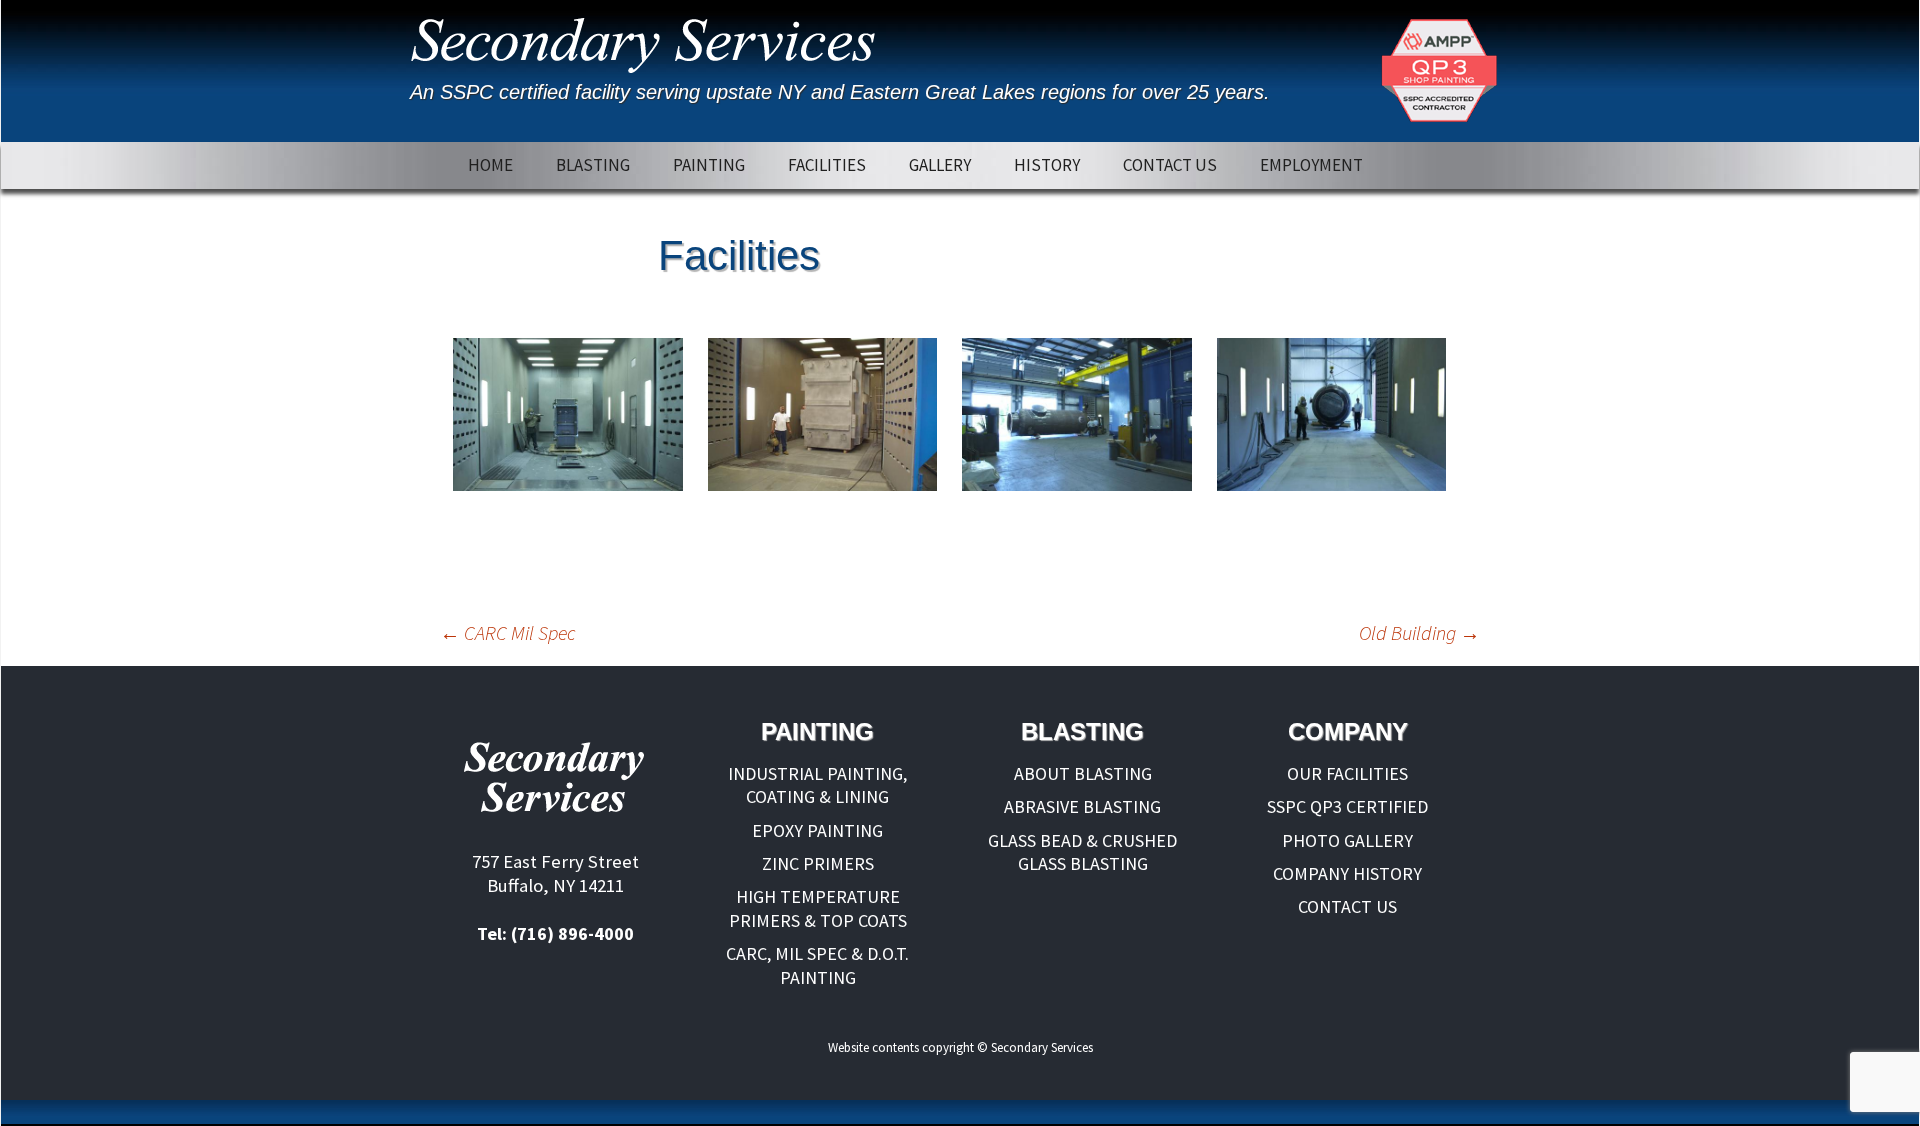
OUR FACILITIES (1347, 773)
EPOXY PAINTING (817, 830)
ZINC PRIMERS (818, 863)
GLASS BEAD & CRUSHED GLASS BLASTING (1082, 852)
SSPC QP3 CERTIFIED (1347, 806)
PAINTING (709, 165)
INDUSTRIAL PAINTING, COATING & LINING (817, 785)
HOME (490, 165)
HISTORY (1047, 165)
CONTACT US (1170, 165)
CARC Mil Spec (508, 632)
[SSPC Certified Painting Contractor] (1439, 71)
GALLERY (940, 165)
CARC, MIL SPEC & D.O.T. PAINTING (817, 965)
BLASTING (593, 165)
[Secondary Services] (649, 40)
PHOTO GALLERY (1347, 840)
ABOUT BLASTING (1083, 773)
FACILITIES (827, 165)
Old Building (1419, 632)
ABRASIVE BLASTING (1082, 806)
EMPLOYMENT (1311, 165)
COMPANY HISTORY (1347, 873)
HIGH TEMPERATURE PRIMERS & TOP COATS (818, 908)
